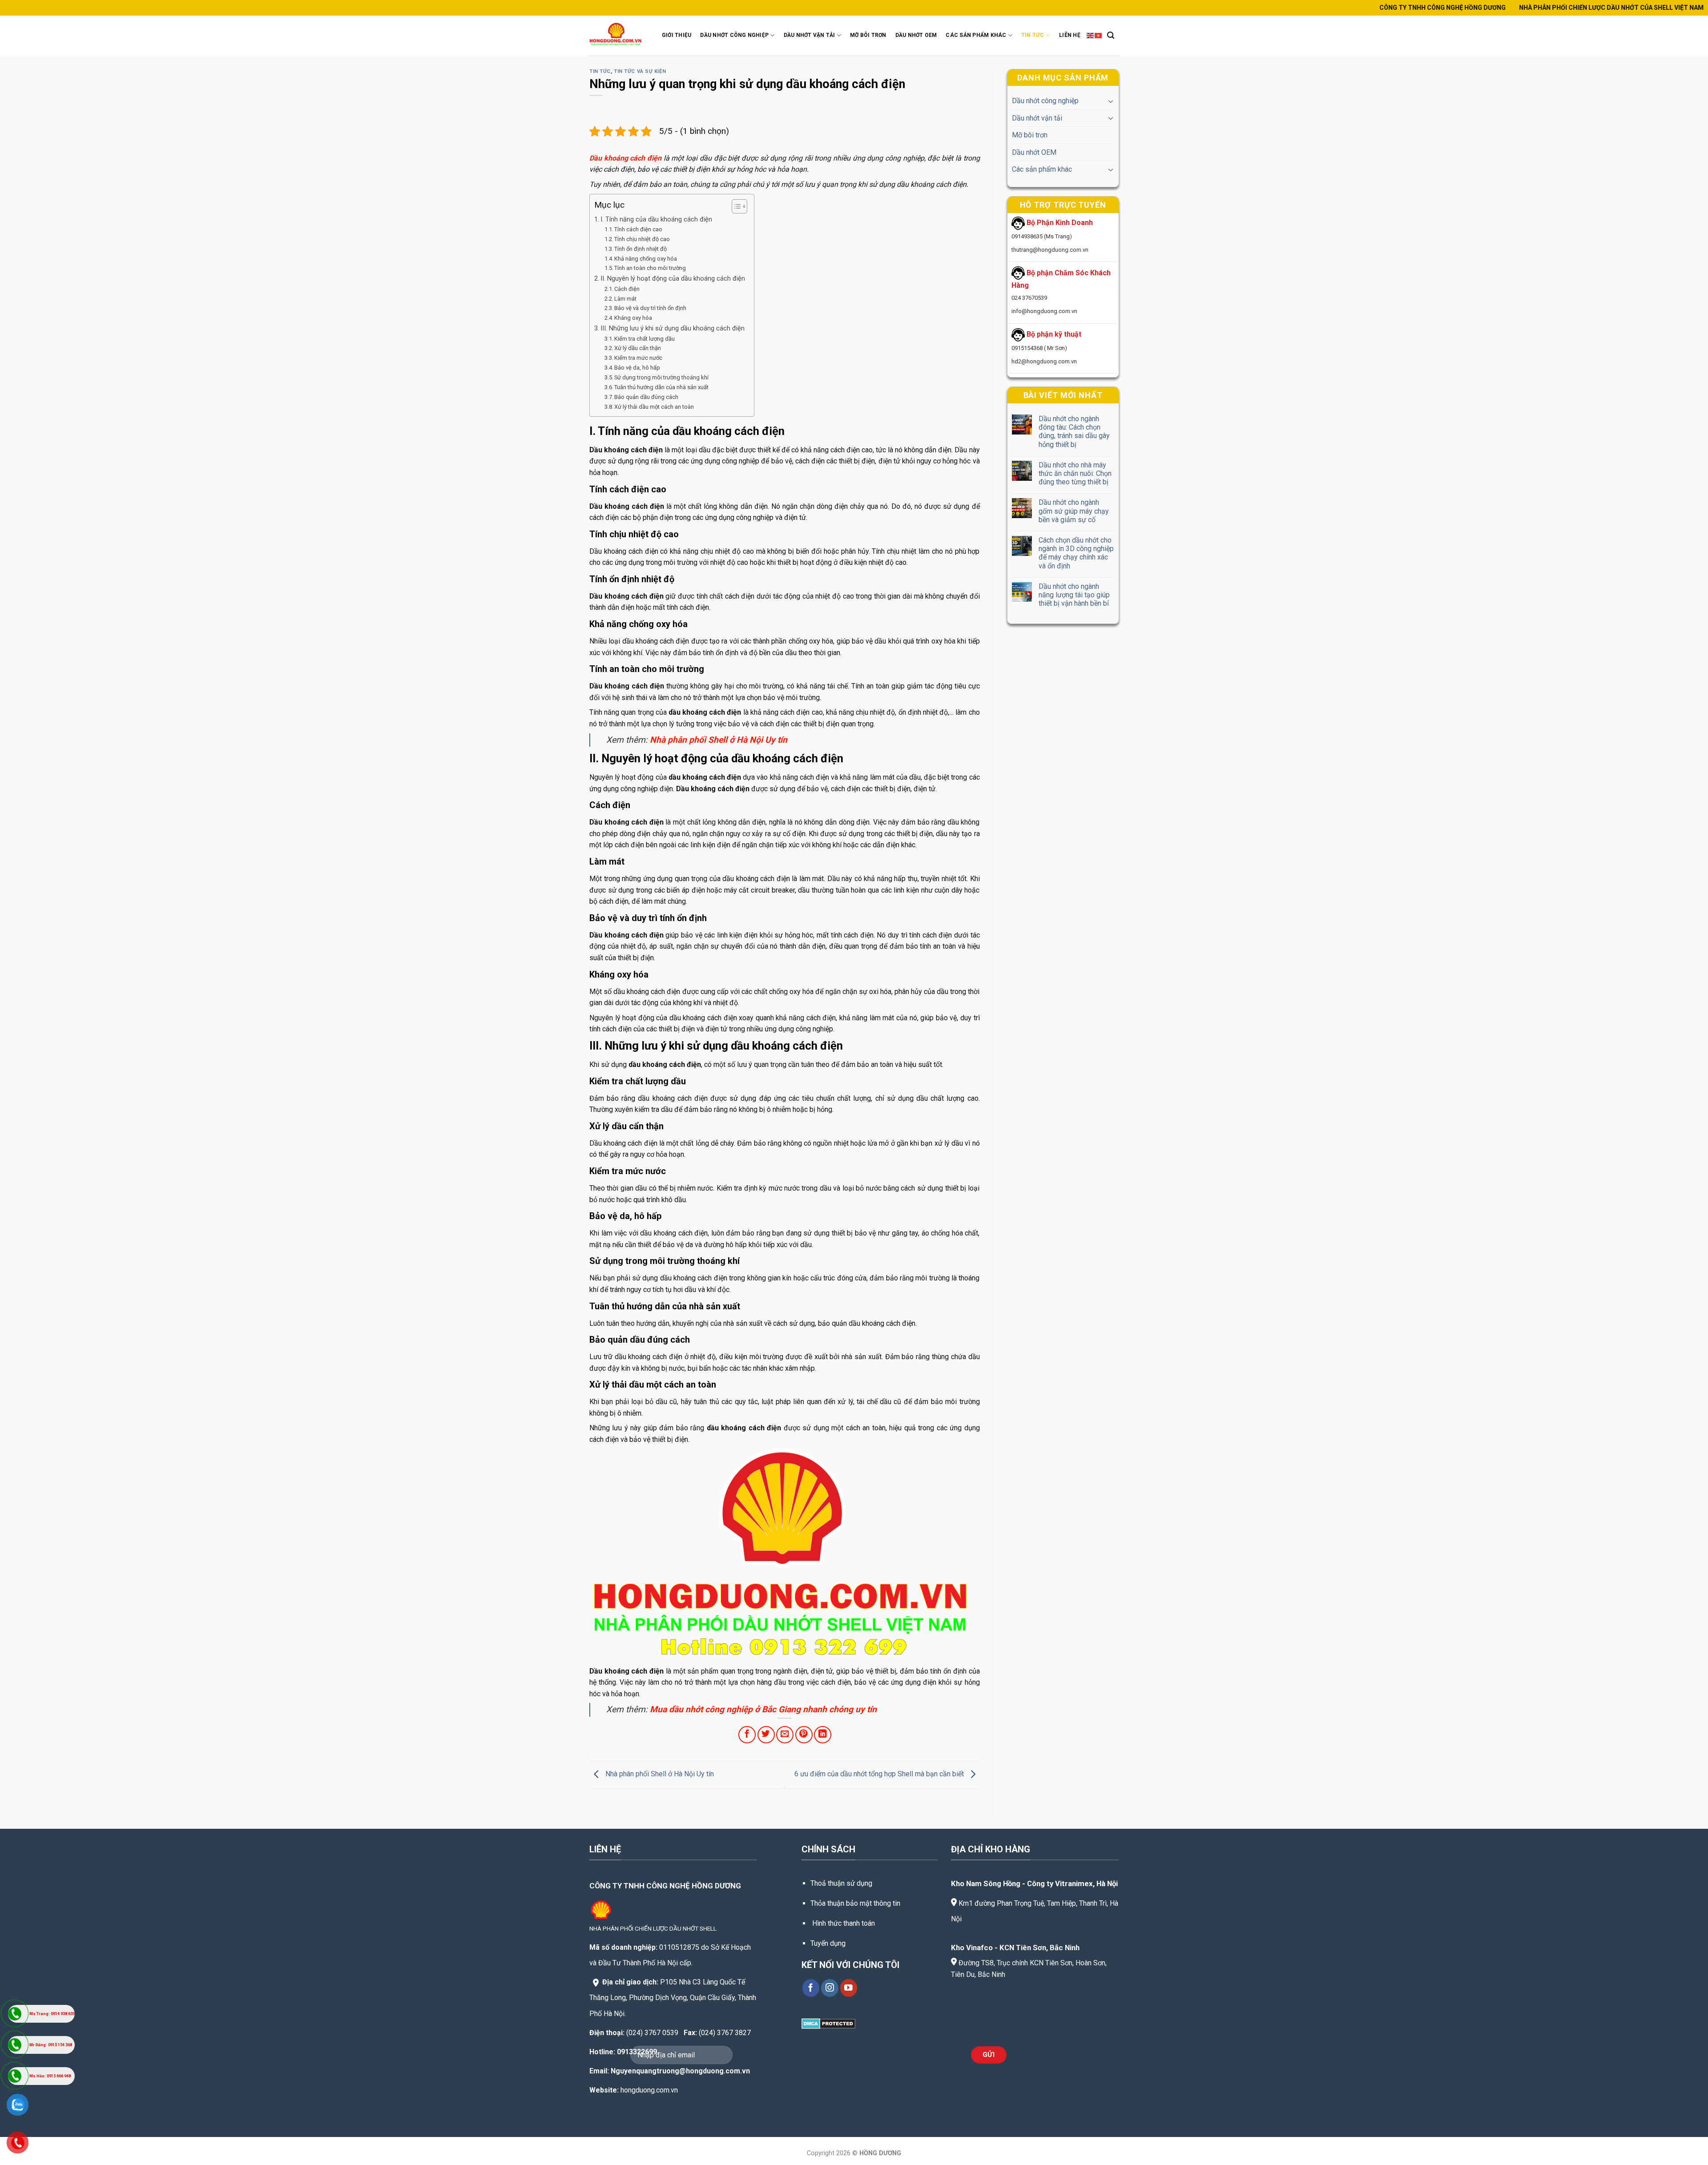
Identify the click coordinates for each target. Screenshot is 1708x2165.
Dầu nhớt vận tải (1037, 118)
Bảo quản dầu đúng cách (646, 397)
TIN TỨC (1033, 35)
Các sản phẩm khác (1042, 169)
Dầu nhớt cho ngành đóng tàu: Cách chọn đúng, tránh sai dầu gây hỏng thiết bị (1074, 432)
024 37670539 (1029, 298)
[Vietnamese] (1099, 35)
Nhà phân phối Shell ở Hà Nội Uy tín (719, 740)
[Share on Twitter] (766, 1735)
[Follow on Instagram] (830, 1988)
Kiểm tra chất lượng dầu (645, 339)
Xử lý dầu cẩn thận (638, 348)
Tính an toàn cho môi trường (650, 268)
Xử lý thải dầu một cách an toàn (654, 407)
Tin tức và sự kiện (640, 71)
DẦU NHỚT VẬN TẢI (810, 35)
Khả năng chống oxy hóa (646, 259)
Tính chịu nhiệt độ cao (642, 239)
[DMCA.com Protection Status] (828, 2023)
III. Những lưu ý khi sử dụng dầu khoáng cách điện (673, 328)
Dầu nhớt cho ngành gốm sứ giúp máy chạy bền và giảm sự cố (1073, 511)
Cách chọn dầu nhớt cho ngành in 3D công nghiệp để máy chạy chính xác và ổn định (1076, 553)
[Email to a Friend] (785, 1735)
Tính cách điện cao (638, 229)
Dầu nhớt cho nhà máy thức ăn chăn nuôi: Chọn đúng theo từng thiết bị (1075, 473)
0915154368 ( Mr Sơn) (1039, 348)
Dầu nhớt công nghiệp (1045, 101)
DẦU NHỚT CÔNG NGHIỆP (734, 35)
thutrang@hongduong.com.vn (1050, 250)
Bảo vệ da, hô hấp (637, 368)
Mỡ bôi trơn (1030, 135)
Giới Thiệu (677, 35)
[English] (1091, 35)
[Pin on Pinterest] (804, 1735)
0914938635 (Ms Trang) (1042, 236)
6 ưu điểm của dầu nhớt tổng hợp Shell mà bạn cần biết (880, 1774)
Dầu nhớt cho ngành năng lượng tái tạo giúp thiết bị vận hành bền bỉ (1074, 594)
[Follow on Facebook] (811, 1988)
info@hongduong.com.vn (1044, 311)
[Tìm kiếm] (1111, 35)
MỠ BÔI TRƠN (868, 35)
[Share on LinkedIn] (823, 1735)
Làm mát (625, 299)
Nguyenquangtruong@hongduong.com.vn (680, 2071)
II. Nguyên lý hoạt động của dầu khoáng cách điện (673, 279)
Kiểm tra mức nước (638, 358)
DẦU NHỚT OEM (916, 35)
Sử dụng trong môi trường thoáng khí (661, 377)
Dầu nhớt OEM (1034, 152)
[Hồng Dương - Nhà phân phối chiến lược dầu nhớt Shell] (617, 35)
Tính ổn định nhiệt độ (640, 249)
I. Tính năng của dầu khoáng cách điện (656, 219)
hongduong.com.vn (649, 2090)
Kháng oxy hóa (633, 318)
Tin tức (600, 71)
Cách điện (627, 289)
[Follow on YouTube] (849, 1988)
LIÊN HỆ (1070, 35)
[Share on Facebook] (747, 1735)
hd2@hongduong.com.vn (1044, 361)
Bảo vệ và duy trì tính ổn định (650, 308)
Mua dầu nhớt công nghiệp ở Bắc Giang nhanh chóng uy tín (763, 1709)
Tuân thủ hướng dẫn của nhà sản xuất (661, 387)
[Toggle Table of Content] (735, 206)
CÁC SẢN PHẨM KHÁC (976, 35)
